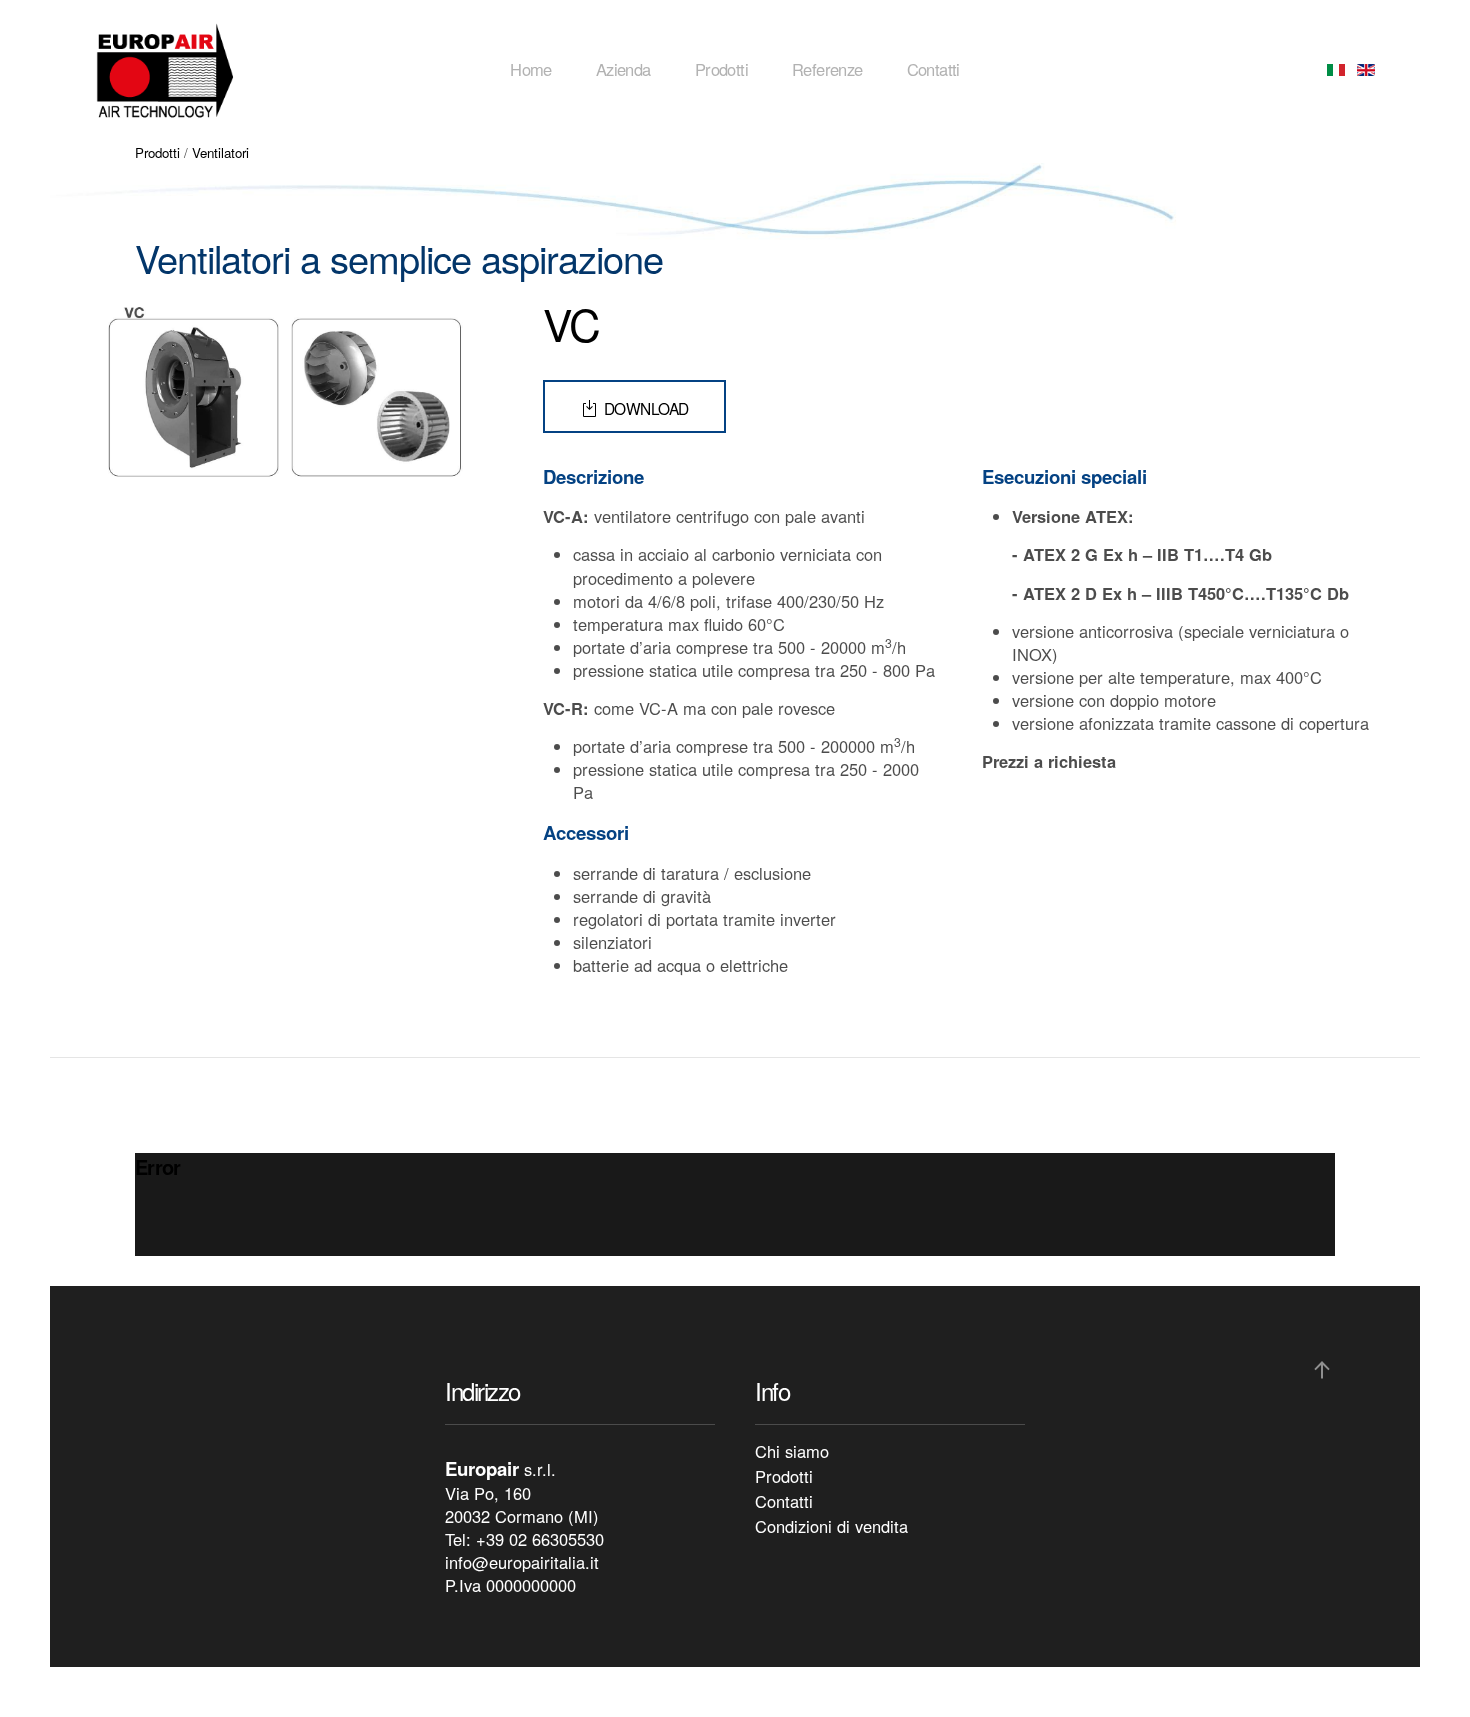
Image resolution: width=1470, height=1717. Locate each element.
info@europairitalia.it (522, 1562)
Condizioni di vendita (831, 1526)
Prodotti (721, 69)
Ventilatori (220, 152)
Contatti (933, 69)
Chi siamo (792, 1451)
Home (531, 69)
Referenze (827, 69)
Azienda (623, 69)
